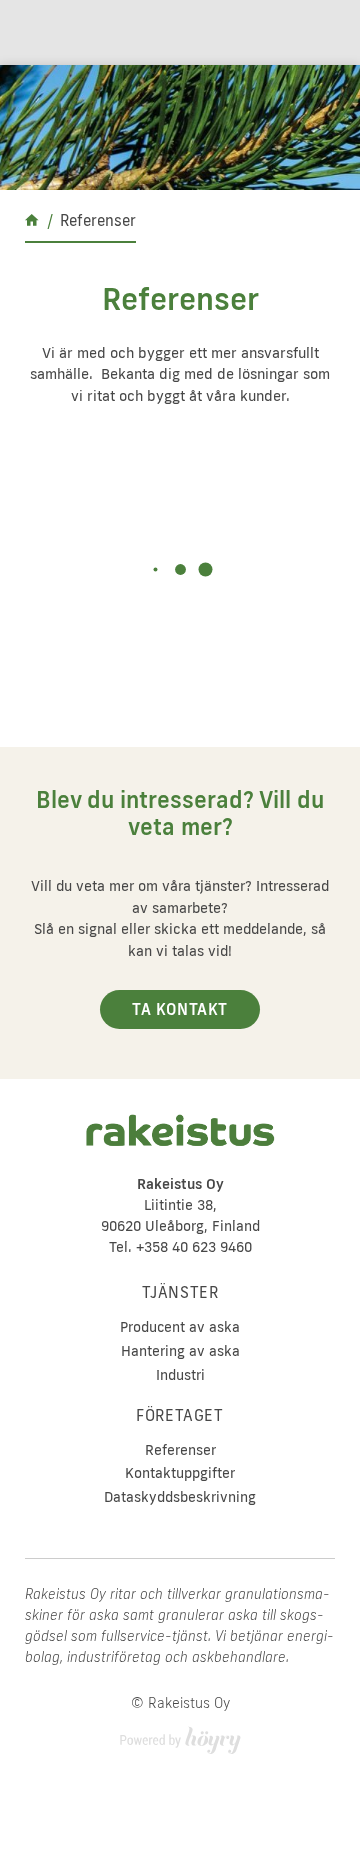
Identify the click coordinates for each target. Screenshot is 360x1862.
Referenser (180, 1450)
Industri (180, 1375)
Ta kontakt (180, 1009)
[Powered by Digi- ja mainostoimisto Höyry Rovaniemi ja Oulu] (180, 1734)
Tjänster (180, 1293)
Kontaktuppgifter (180, 1473)
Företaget (179, 1416)
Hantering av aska (180, 1351)
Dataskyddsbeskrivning (180, 1497)
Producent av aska (180, 1327)
